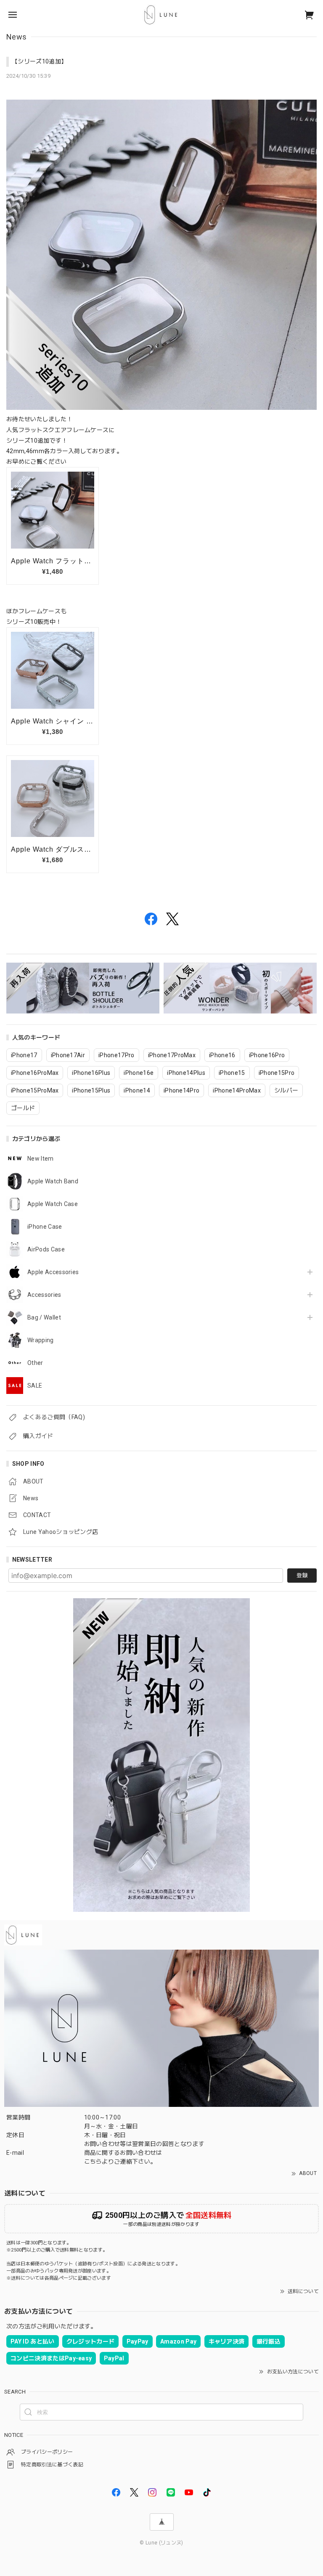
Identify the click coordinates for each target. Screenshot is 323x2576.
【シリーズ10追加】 (39, 61)
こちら (93, 2162)
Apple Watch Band (53, 1181)
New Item (41, 1159)
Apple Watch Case (53, 1204)
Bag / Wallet (44, 1317)
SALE (35, 1386)
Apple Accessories (53, 1272)
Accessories (44, 1295)
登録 (302, 1575)
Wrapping (41, 1340)
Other (35, 1363)
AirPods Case (46, 1249)
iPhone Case (45, 1227)
